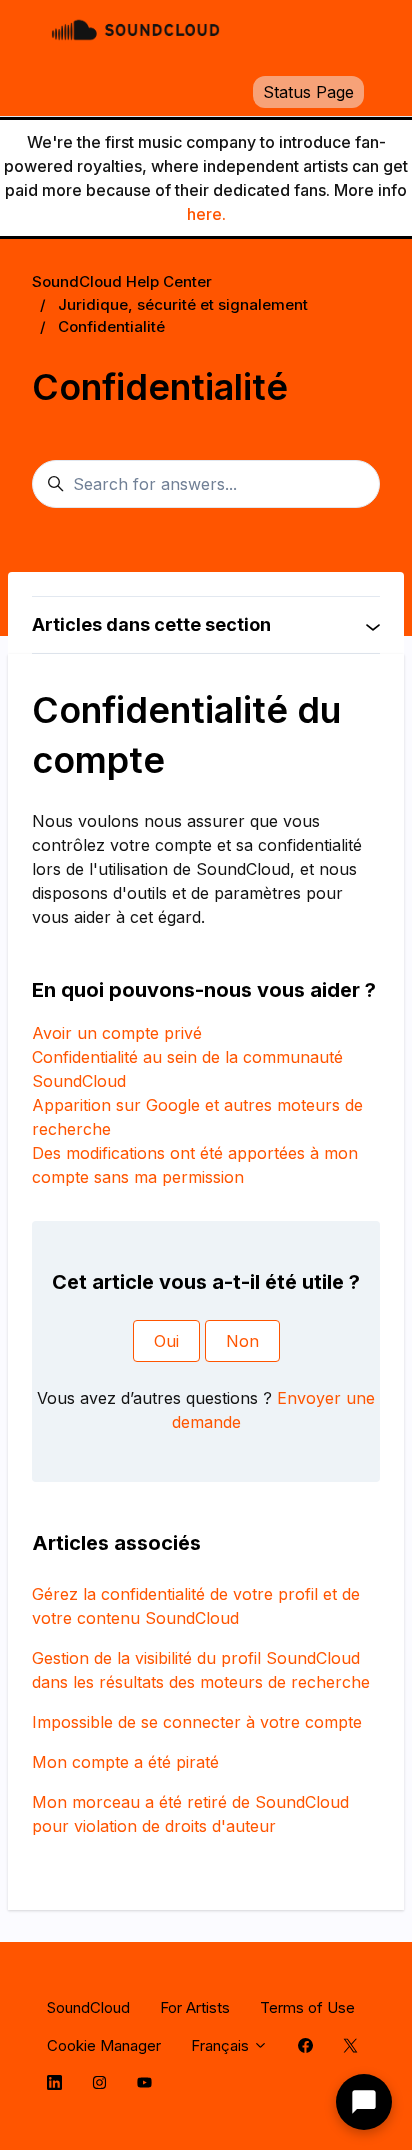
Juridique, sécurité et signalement (183, 304)
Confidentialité (111, 326)
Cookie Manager (104, 2045)
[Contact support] (364, 2102)
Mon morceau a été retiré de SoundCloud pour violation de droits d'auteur (190, 1814)
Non (242, 1341)
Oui (166, 1341)
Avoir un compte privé (117, 1033)
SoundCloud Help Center (122, 281)
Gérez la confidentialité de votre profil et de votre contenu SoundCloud (196, 1606)
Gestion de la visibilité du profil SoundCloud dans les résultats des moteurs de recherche (201, 1670)
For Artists (195, 2007)
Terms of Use (307, 2007)
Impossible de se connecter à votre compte (197, 1722)
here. (206, 214)
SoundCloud (88, 2007)
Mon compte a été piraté (125, 1762)
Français (222, 2045)
